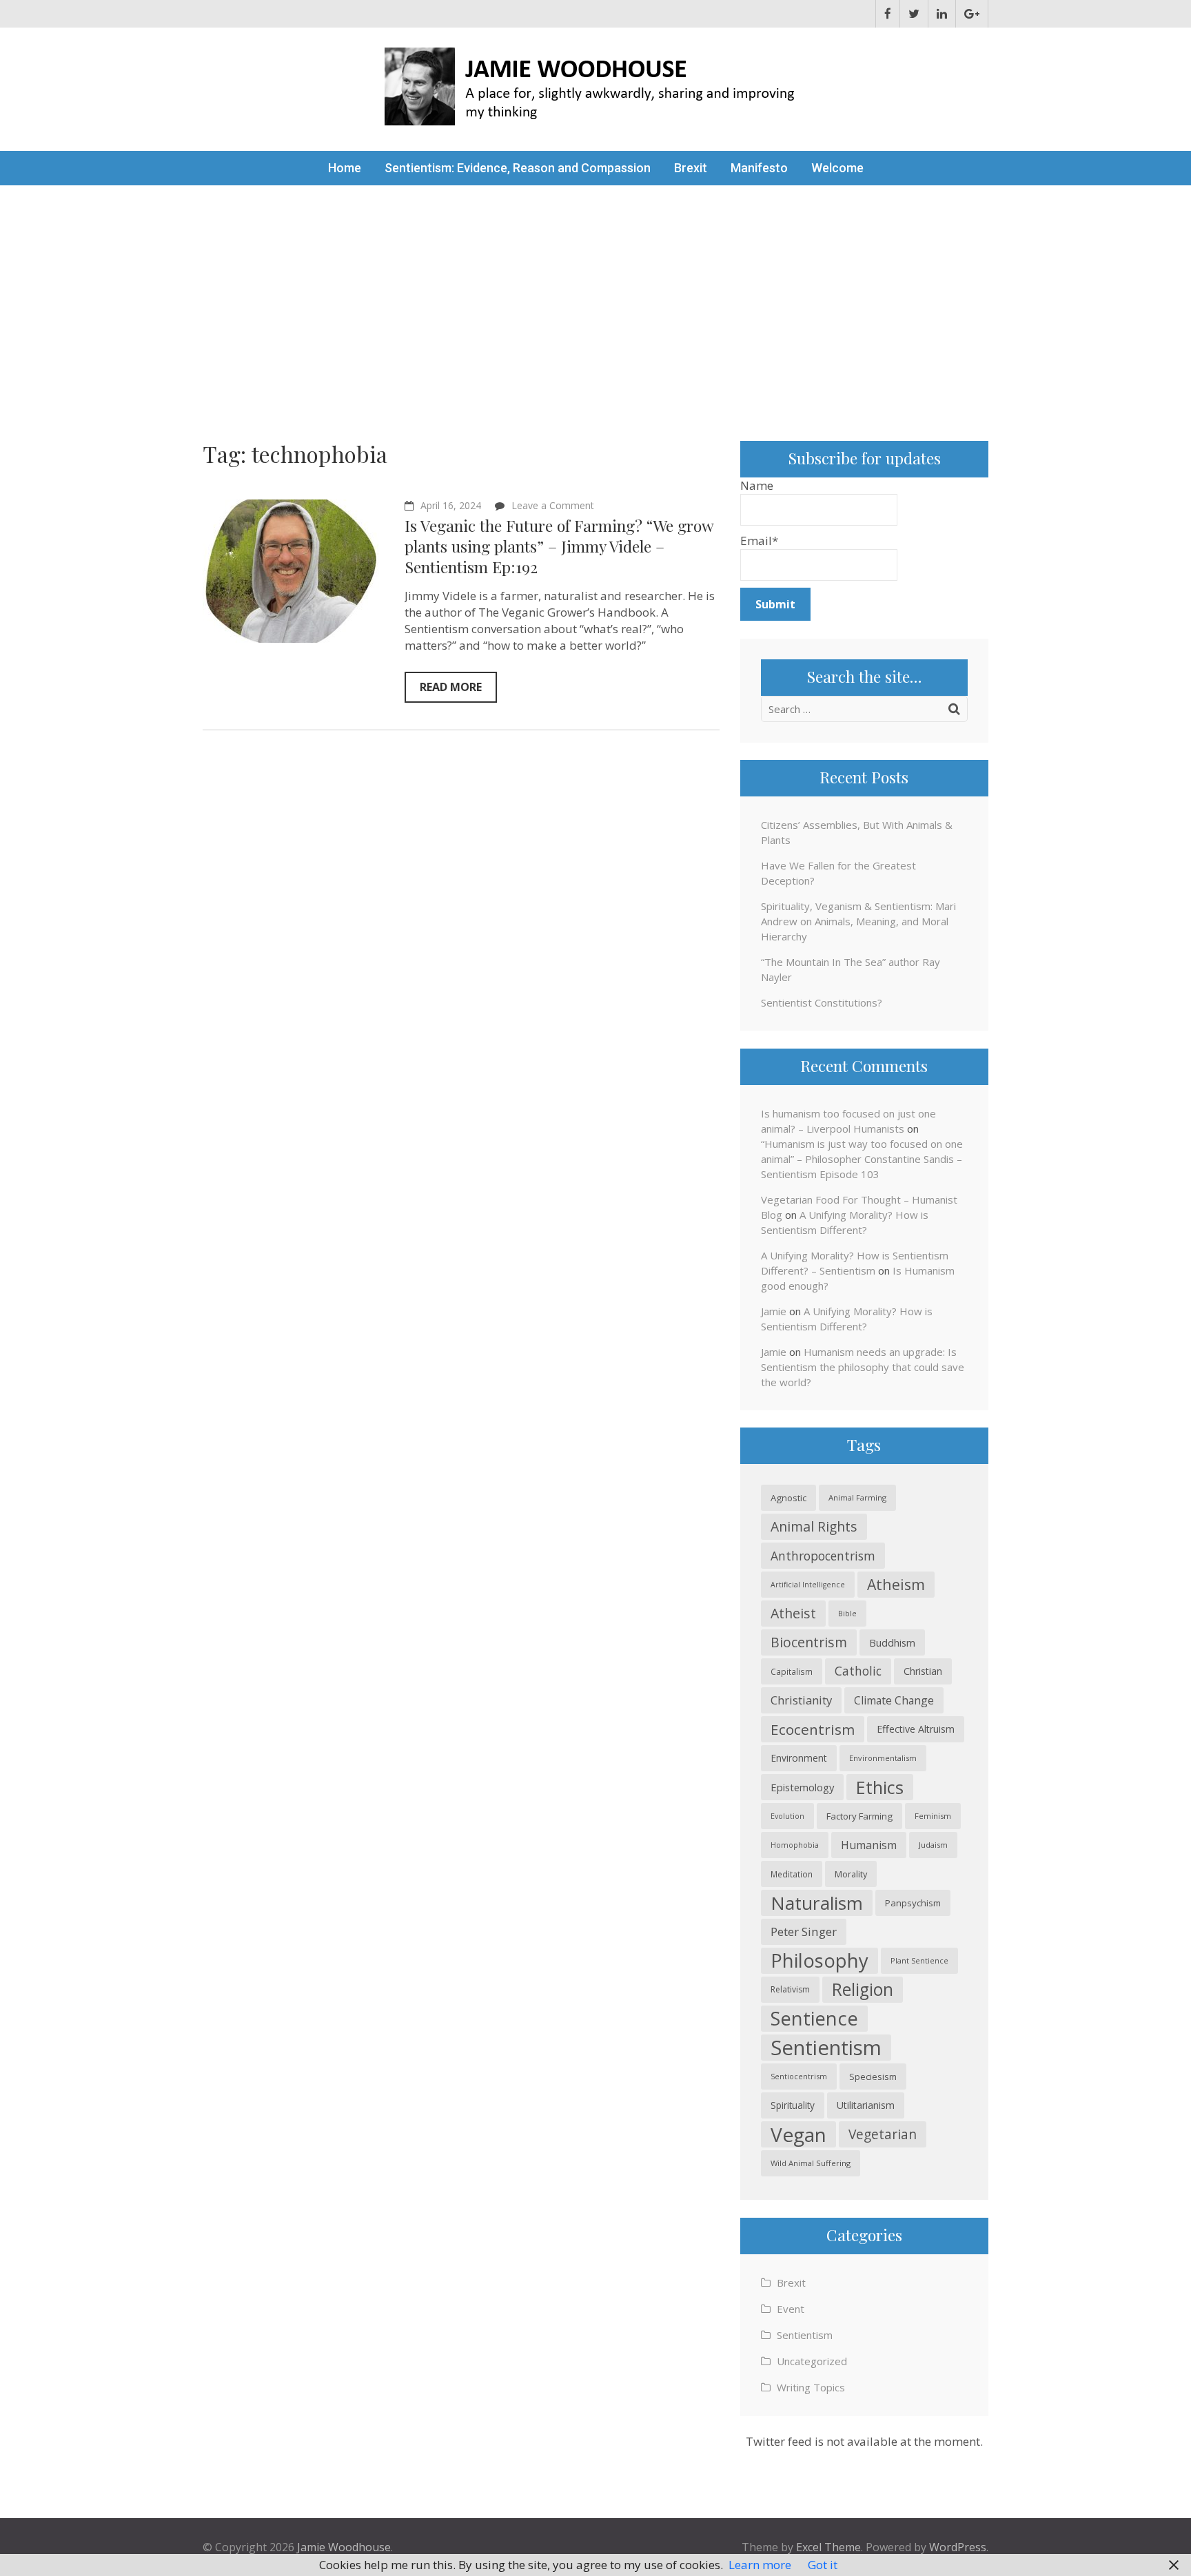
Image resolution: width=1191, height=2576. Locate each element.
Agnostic (788, 1498)
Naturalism (817, 1903)
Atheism (896, 1584)
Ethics (880, 1787)
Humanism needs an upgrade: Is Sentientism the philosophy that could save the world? (863, 1367)
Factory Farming (859, 1816)
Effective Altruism (916, 1729)
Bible (847, 1613)
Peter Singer (804, 1931)
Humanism (869, 1845)
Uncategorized (812, 2361)
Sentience (814, 2018)
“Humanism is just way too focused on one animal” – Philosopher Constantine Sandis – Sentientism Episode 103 (862, 1159)
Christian (923, 1671)
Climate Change (894, 1700)
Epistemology (802, 1787)
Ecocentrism (813, 1729)
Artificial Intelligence (808, 1585)
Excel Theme (828, 2547)
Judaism (933, 1845)
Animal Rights (814, 1526)
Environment (799, 1758)
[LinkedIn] (942, 14)
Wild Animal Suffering (811, 2163)
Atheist (793, 1613)
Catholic (858, 1671)
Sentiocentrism (799, 2076)
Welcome (837, 168)
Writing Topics (811, 2387)
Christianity (801, 1700)
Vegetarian (883, 2134)
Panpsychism (913, 1903)
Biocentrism (809, 1642)
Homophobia (795, 1845)
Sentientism (826, 2048)
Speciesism (873, 2077)
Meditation (792, 1874)
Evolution (787, 1816)
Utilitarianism (866, 2105)
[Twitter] (914, 14)
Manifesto (759, 168)
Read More (451, 687)
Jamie (774, 1311)
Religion (863, 1989)
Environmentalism (883, 1758)
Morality (851, 1874)
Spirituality (793, 2105)
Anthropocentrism (823, 1556)
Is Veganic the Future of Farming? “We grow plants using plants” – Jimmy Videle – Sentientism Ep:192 (559, 546)
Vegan (798, 2134)
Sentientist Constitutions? (822, 1002)
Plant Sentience (919, 1960)
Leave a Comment (553, 505)
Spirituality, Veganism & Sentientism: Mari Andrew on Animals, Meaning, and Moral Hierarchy (858, 921)
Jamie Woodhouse (344, 2547)
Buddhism (892, 1642)
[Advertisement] (595, 289)
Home (345, 168)
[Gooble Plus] (972, 14)
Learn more (760, 2565)
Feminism (933, 1816)
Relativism (790, 1989)
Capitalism (792, 1671)
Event (791, 2309)
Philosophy (820, 1960)
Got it (823, 2565)
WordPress (958, 2547)
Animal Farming (857, 1497)
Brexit (691, 168)
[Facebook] (888, 14)
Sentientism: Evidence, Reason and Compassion (518, 168)
